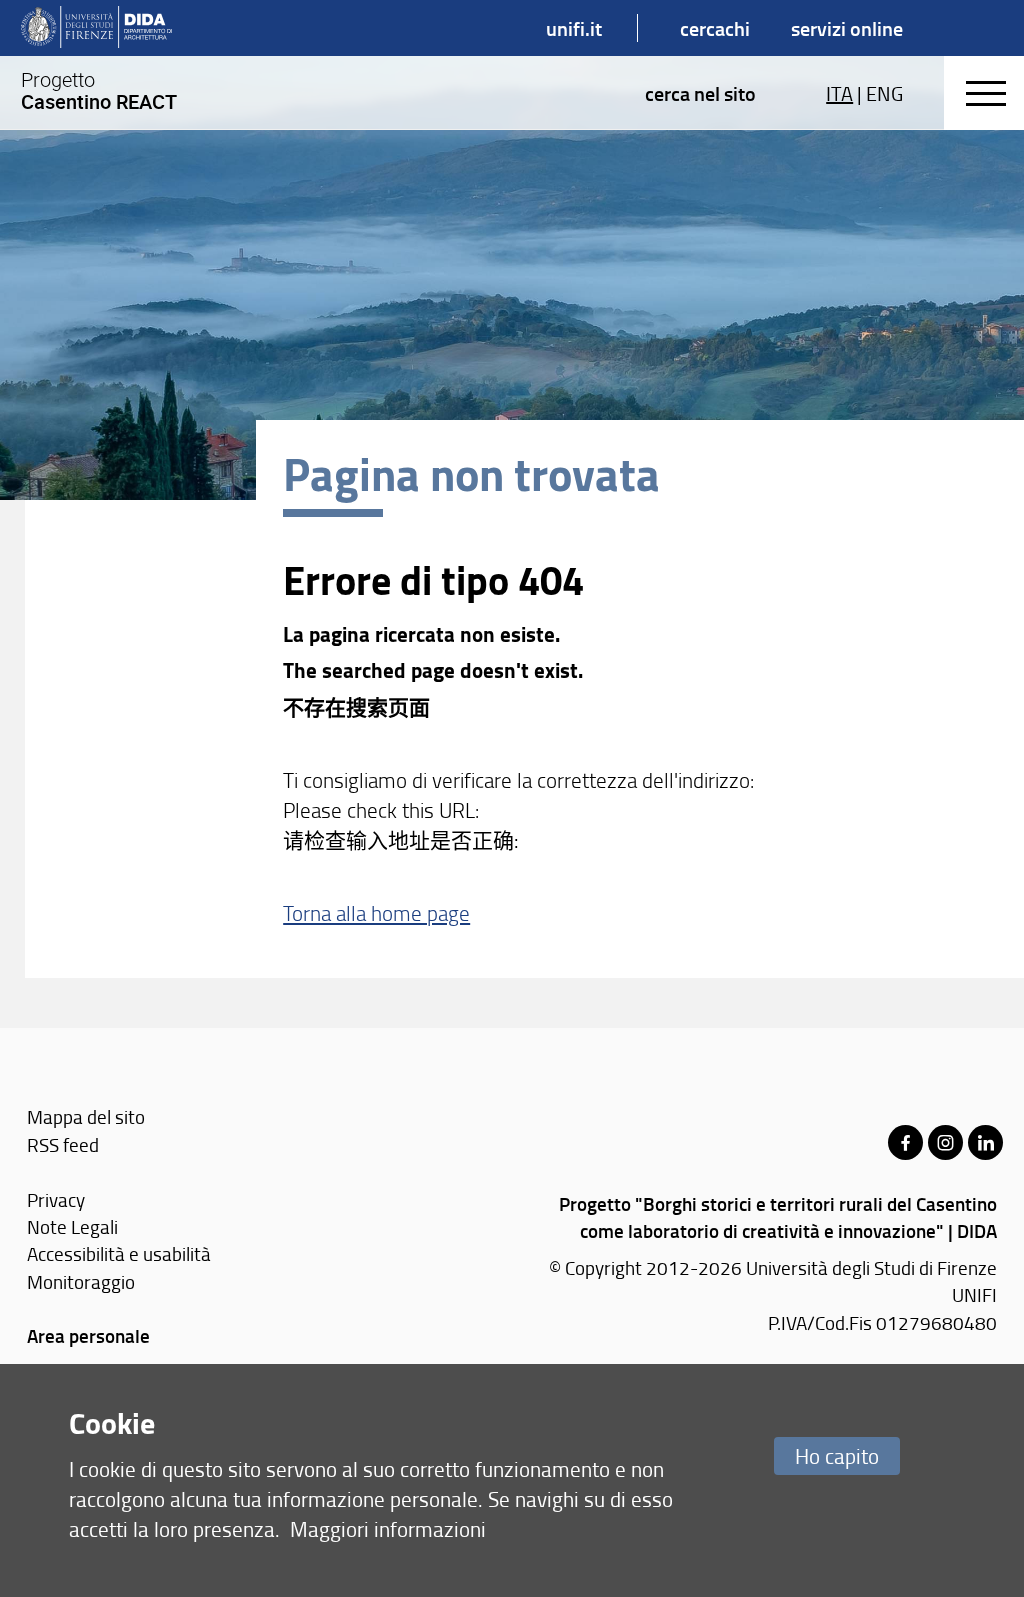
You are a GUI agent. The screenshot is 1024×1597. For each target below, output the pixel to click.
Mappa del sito (86, 1116)
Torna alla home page (376, 912)
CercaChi (715, 28)
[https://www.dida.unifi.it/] (96, 28)
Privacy (56, 1199)
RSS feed (63, 1144)
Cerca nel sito (700, 93)
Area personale (88, 1335)
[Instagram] (945, 1142)
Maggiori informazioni (388, 1528)
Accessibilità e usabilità (119, 1253)
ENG (884, 93)
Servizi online (847, 28)
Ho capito (837, 1455)
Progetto (99, 91)
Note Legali (72, 1226)
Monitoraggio (81, 1281)
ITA (839, 93)
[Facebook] (905, 1142)
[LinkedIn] (985, 1142)
